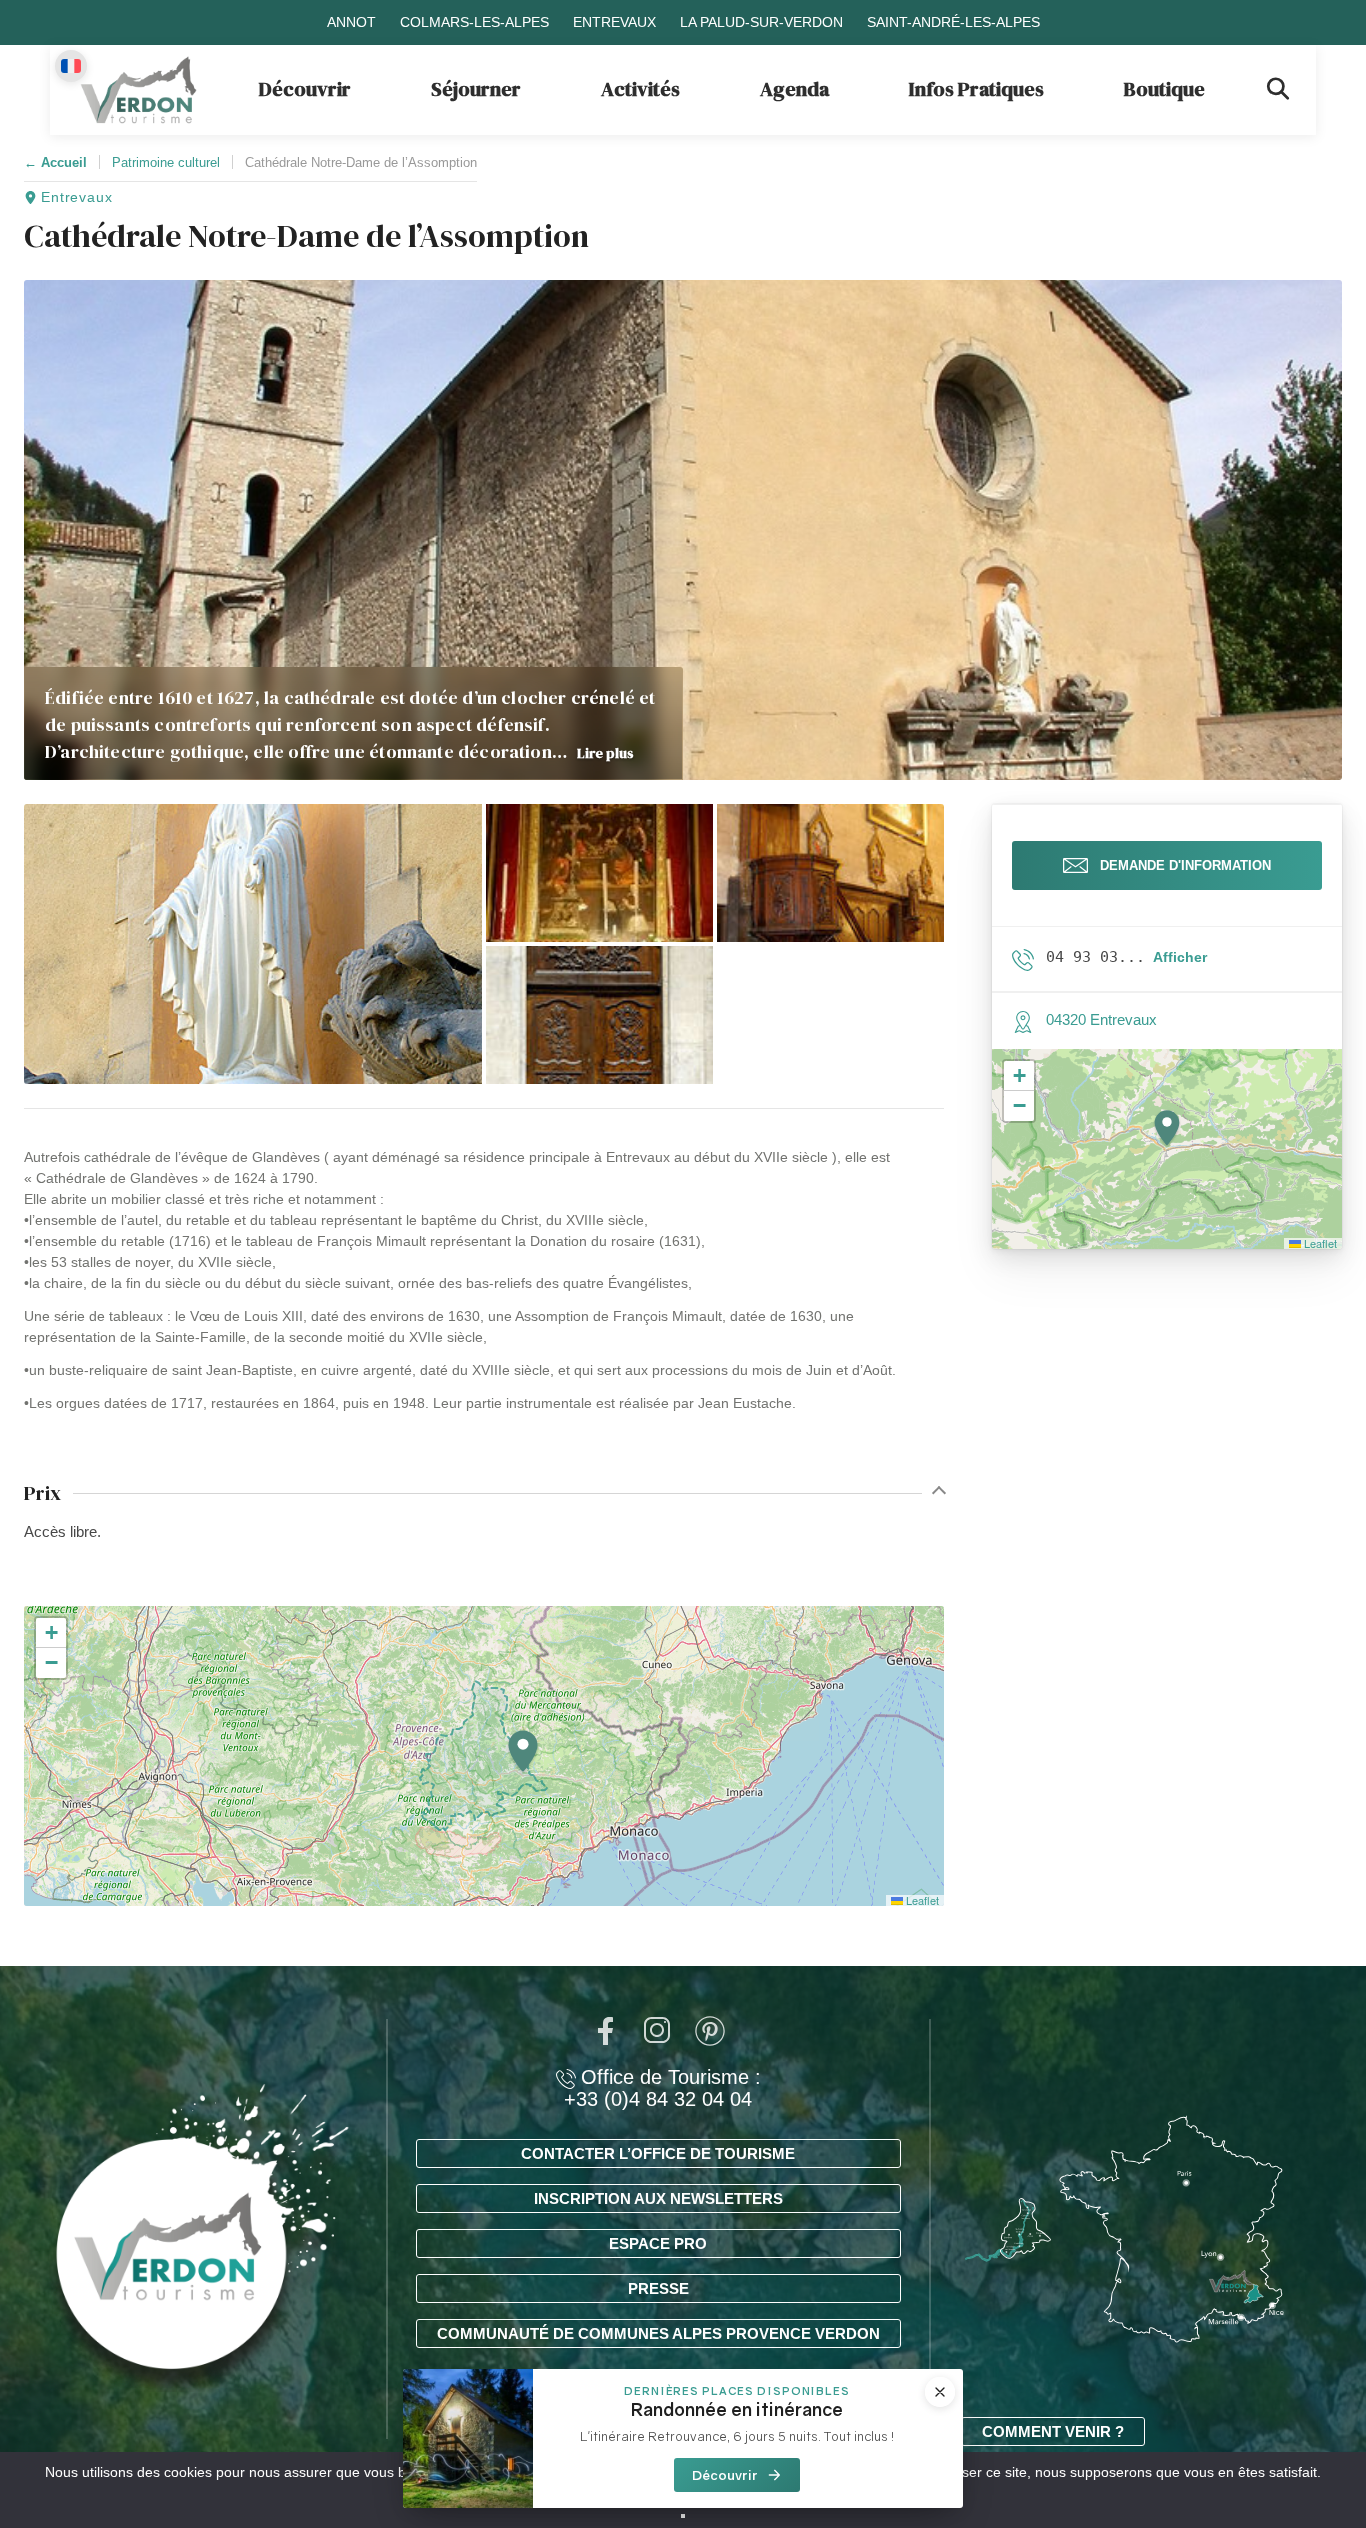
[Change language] (71, 66)
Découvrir (305, 89)
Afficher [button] (1180, 957)
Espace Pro (658, 2243)
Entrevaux (614, 22)
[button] (253, 944)
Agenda (794, 89)
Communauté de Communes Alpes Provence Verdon (658, 2333)
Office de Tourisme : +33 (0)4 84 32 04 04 (662, 2088)
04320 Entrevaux (1101, 1019)
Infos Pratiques (976, 89)
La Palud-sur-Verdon (761, 22)
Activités (640, 89)
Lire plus (605, 753)
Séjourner (476, 89)
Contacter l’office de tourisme (658, 2153)
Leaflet (921, 1900)
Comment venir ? (1053, 2431)
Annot (351, 22)
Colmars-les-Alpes (474, 22)
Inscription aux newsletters (658, 2198)
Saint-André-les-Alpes (953, 22)
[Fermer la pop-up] (940, 2392)
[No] (683, 2516)
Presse (658, 2288)
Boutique (1164, 89)
